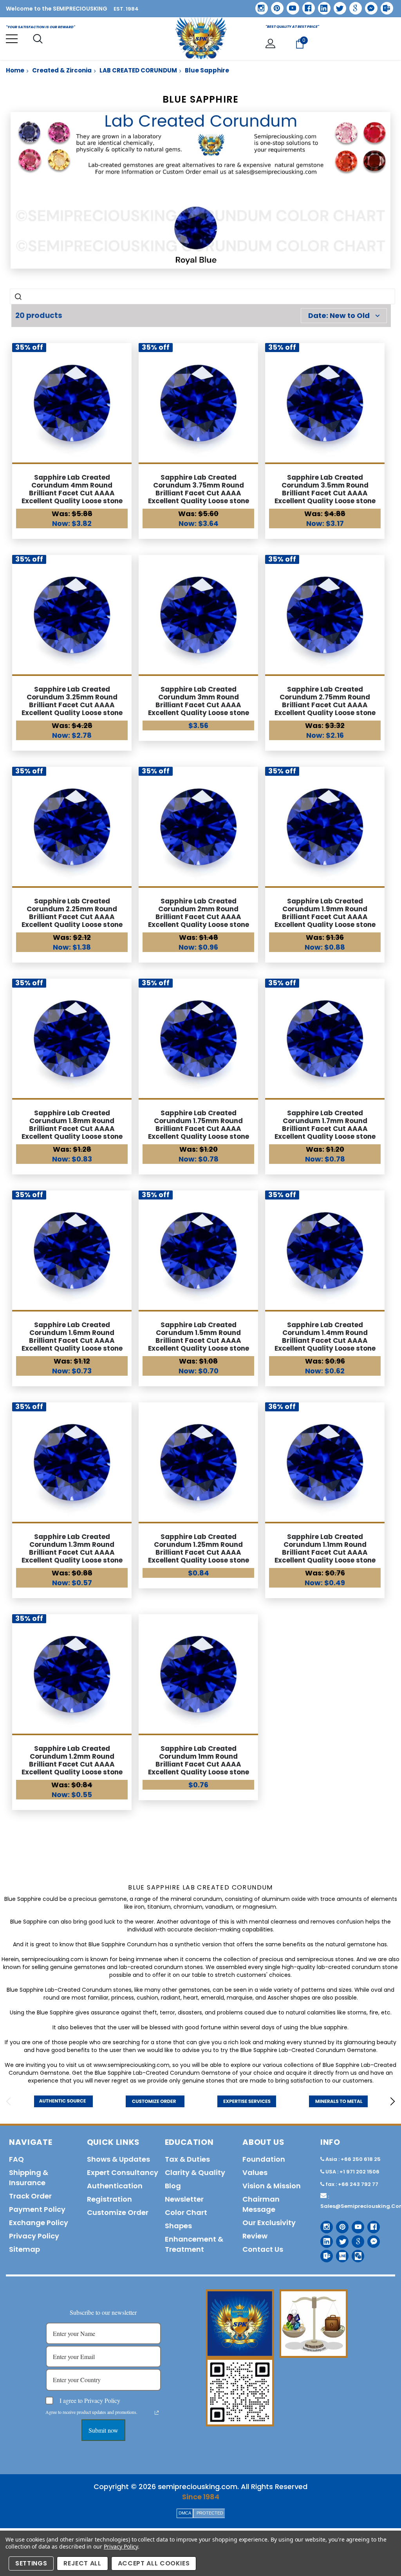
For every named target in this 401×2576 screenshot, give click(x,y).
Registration (109, 2199)
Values (255, 2172)
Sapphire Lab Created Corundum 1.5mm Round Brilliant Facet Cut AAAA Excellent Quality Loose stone (199, 1337)
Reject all (82, 2563)
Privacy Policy (121, 2546)
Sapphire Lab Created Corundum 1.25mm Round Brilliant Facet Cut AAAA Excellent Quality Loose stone (199, 1548)
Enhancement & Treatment (194, 2244)
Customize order (118, 2212)
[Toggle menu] (12, 39)
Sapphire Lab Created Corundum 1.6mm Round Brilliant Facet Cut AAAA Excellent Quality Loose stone (72, 1337)
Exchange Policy (39, 2223)
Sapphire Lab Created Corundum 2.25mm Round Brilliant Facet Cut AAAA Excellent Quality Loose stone (72, 913)
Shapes (178, 2226)
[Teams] (384, 5)
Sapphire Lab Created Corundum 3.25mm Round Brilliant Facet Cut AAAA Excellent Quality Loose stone (72, 701)
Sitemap (24, 2249)
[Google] (353, 5)
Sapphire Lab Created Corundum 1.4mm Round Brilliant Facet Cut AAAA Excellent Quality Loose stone (325, 1337)
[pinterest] (275, 5)
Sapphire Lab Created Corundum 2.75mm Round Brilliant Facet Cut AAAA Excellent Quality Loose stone (325, 701)
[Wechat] (355, 2253)
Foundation (264, 2159)
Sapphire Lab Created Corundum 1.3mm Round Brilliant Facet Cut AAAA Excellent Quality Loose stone (72, 1548)
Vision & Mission (272, 2186)
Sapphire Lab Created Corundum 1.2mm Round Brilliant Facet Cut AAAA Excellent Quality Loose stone (72, 1760)
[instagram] (259, 5)
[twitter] (337, 6)
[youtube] (290, 5)
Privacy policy (34, 2236)
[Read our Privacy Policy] (157, 2413)
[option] (63, 2101)
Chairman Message (261, 2204)
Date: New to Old (339, 315)
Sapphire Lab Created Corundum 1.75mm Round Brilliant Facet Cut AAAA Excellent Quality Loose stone (199, 1125)
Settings (31, 2563)
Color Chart (186, 2212)
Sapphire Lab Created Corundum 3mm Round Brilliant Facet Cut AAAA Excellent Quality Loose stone (199, 701)
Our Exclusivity (269, 2223)
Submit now (103, 2430)
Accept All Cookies (154, 2563)
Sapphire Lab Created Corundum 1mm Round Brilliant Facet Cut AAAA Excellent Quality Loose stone (199, 1760)
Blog (173, 2186)
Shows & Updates (118, 2159)
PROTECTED (210, 2513)
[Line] (339, 2253)
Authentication (115, 2186)
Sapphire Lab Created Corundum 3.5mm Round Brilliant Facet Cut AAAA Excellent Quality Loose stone (325, 489)
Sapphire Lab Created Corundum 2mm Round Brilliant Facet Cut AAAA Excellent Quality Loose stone (199, 913)
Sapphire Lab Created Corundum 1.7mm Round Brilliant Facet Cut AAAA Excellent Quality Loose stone (325, 1125)
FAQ (16, 2159)
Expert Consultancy (123, 2172)
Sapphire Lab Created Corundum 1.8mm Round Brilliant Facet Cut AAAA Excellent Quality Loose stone (72, 1125)
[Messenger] (368, 5)
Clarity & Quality (195, 2172)
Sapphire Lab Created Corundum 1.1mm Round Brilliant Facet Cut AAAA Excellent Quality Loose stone (325, 1548)
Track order (30, 2196)
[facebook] (306, 5)
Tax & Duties (187, 2159)
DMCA (185, 2513)
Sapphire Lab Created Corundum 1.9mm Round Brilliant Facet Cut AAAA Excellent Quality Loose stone (325, 913)
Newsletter (184, 2199)
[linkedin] (322, 5)
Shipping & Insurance (29, 2178)
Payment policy (37, 2209)
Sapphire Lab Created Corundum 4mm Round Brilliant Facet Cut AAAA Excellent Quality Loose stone (72, 489)
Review (255, 2236)
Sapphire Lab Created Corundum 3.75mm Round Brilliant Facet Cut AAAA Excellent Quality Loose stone (199, 489)
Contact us (263, 2249)
